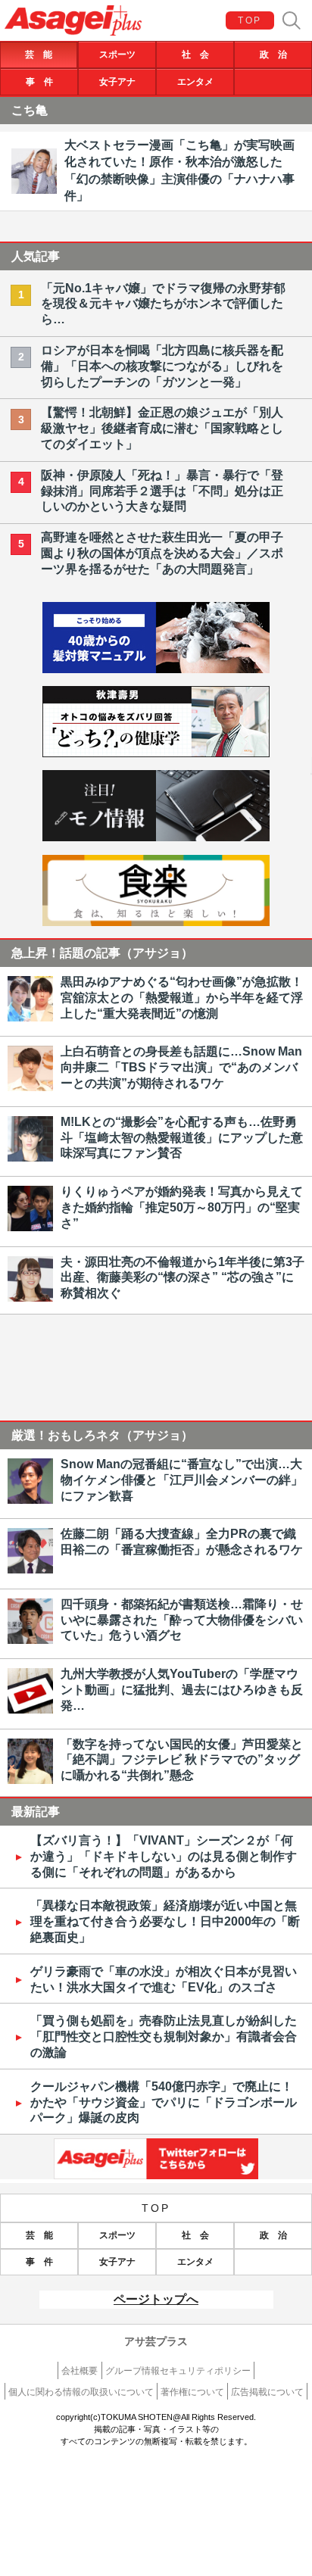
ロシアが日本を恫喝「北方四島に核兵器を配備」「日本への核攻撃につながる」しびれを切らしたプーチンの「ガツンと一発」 (162, 366)
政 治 (273, 55)
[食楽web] (156, 922)
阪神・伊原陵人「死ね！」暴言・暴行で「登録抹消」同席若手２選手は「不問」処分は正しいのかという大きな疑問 (162, 491)
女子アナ (117, 82)
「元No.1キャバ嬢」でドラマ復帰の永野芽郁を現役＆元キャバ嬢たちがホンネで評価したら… (163, 304)
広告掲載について (267, 2392)
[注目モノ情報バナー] (156, 837)
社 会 (195, 55)
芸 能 (39, 55)
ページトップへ (156, 2299)
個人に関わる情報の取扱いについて (81, 2392)
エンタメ (195, 82)
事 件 (39, 82)
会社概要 (80, 2371)
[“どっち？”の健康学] (156, 753)
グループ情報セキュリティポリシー (178, 2371)
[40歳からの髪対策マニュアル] (156, 669)
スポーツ (117, 55)
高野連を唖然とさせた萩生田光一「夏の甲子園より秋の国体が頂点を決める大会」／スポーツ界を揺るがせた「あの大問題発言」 (162, 553)
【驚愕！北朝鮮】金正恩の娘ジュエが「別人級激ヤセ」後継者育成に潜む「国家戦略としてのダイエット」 (162, 428)
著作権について (192, 2392)
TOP (250, 20)
